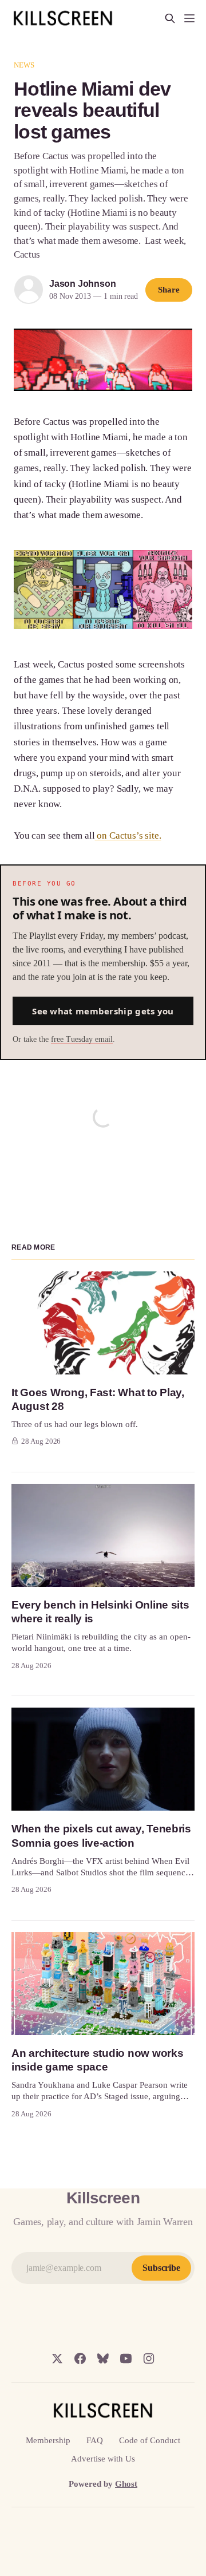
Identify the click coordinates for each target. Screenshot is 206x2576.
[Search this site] (170, 18)
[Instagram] (149, 2358)
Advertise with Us (103, 2459)
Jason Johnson (82, 284)
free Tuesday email (82, 1039)
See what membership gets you (103, 1011)
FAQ (95, 2440)
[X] (57, 2358)
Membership (48, 2440)
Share (169, 290)
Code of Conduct (150, 2440)
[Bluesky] (103, 2358)
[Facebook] (80, 2358)
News (24, 65)
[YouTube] (126, 2358)
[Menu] (189, 18)
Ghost (126, 2484)
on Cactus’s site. (128, 835)
